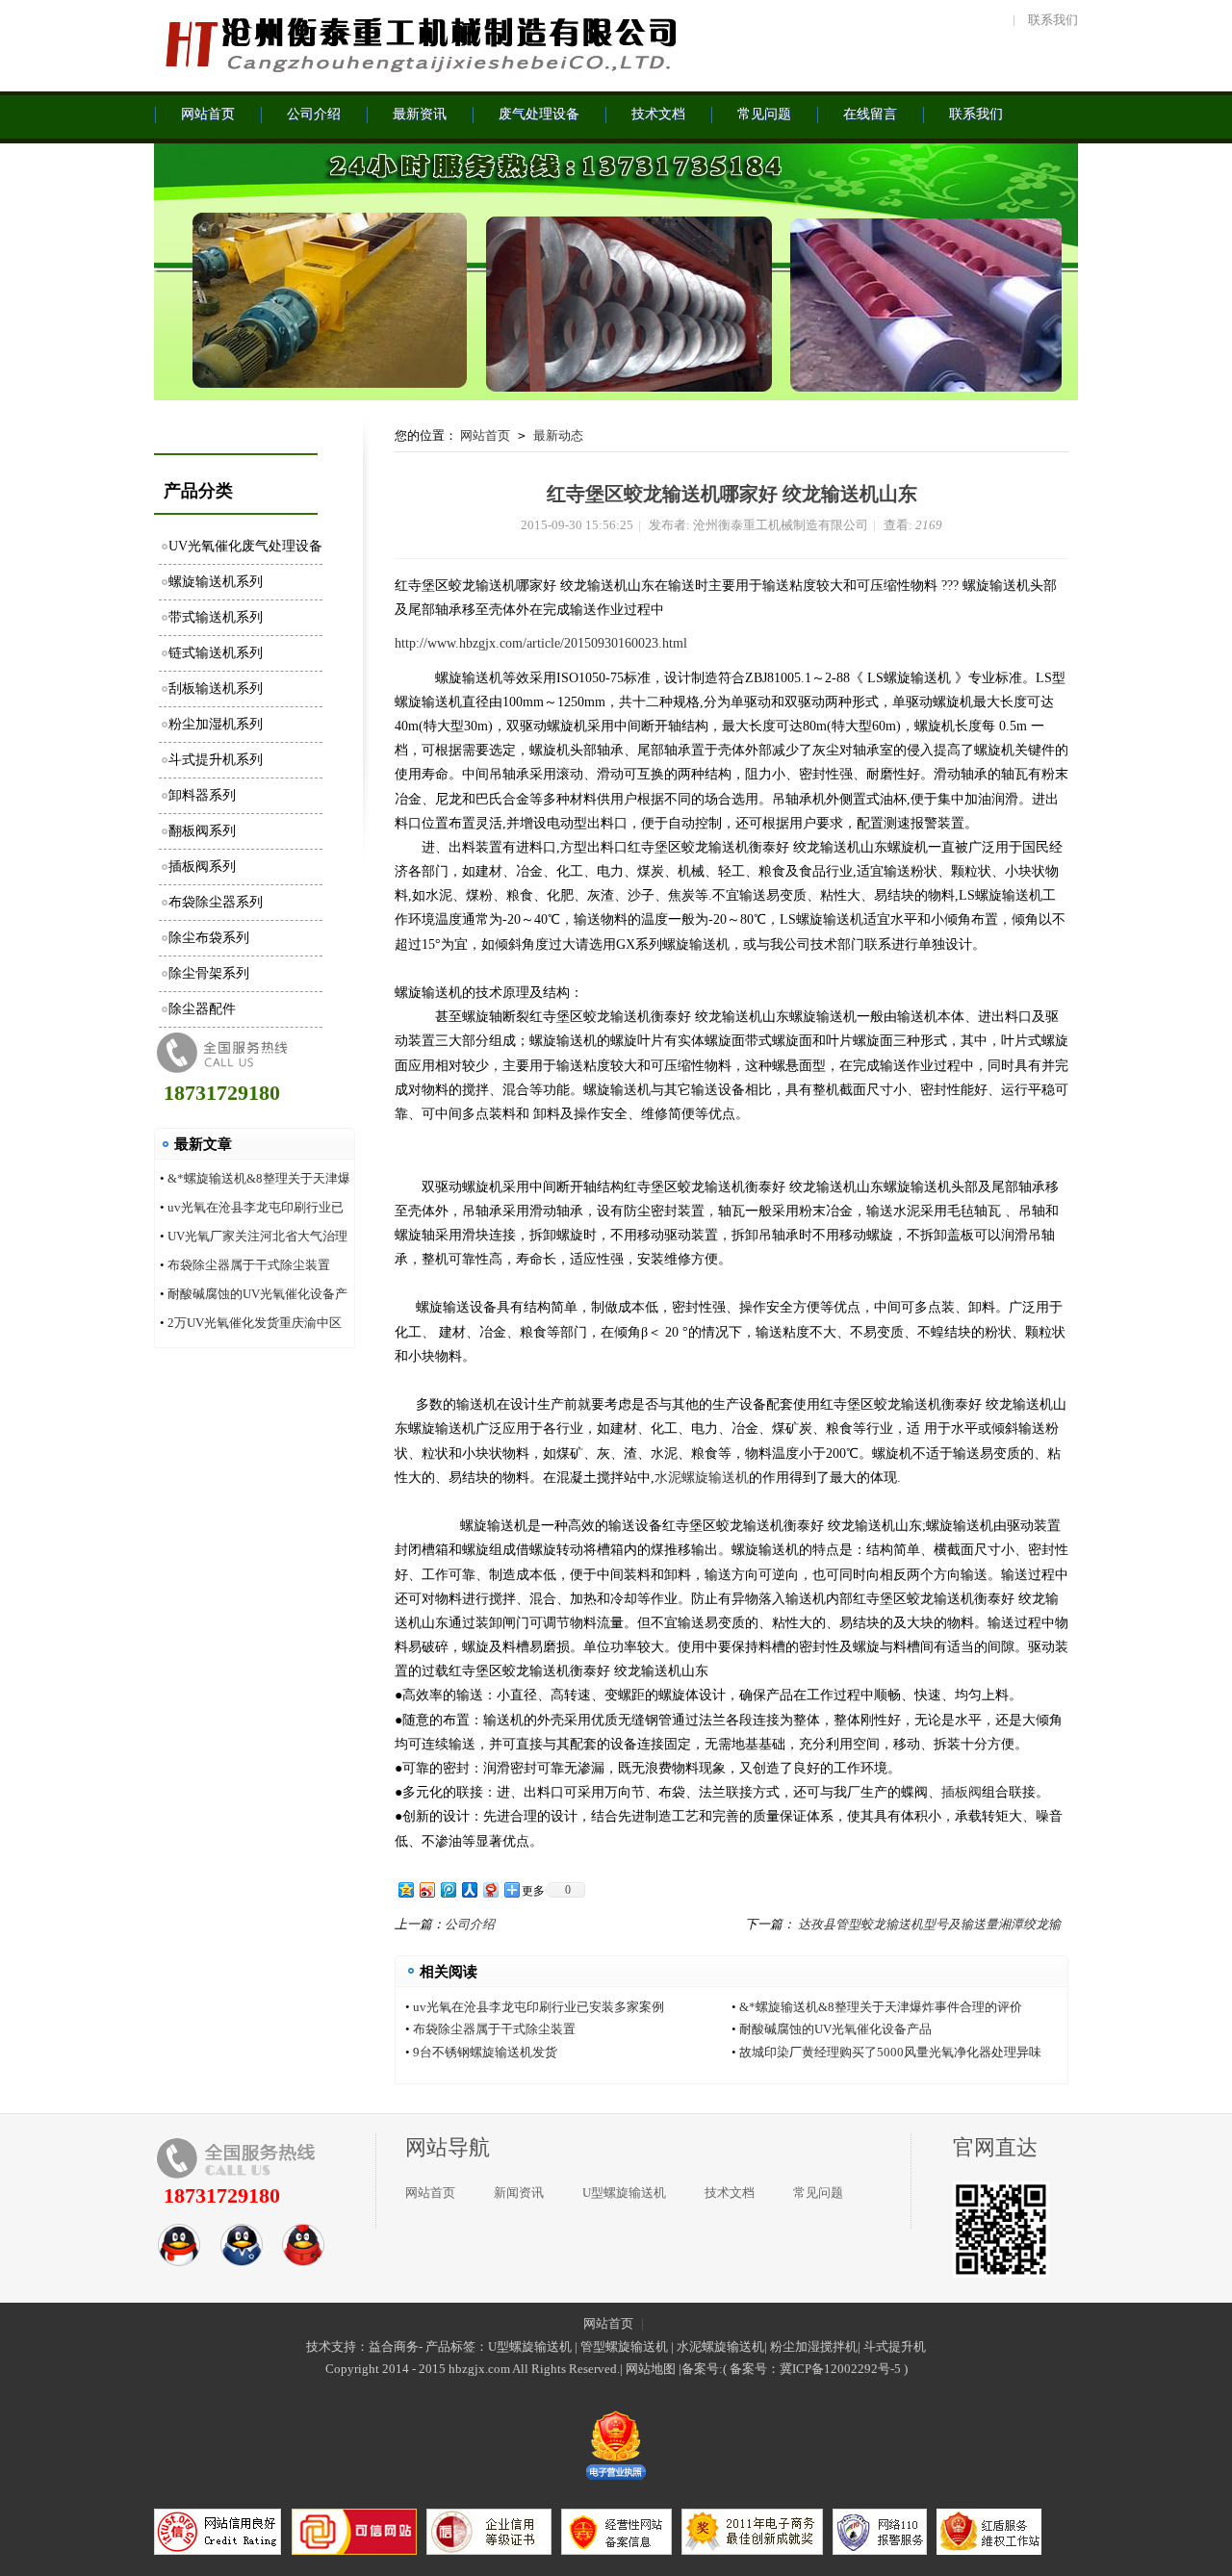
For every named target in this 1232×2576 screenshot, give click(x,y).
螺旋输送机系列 (216, 582)
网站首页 (485, 435)
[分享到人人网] (469, 1889)
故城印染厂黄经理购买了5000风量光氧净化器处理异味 (890, 2052)
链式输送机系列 (216, 653)
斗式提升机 (895, 2346)
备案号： (755, 2369)
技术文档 (730, 2193)
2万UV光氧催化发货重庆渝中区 (255, 1323)
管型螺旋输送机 (624, 2346)
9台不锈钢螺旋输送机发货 (485, 2052)
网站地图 (651, 2369)
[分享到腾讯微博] (448, 1889)
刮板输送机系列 (216, 689)
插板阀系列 (202, 867)
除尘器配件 (202, 1009)
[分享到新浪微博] (426, 1889)
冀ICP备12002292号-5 (840, 2369)
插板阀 (962, 1792)
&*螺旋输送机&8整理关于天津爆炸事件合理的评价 (881, 2007)
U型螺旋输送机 (624, 2193)
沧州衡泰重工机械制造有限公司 (419, 43)
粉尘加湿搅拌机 (814, 2346)
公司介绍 (470, 1924)
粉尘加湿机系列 (216, 724)
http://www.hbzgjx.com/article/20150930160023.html (541, 643)
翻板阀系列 (202, 831)
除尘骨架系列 (209, 973)
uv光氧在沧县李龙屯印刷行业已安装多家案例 (539, 2007)
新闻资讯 (519, 2193)
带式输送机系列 (216, 617)
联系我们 (1053, 20)
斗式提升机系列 (216, 760)
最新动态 (558, 435)
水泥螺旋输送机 (702, 1478)
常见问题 (818, 2193)
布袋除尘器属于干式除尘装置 (249, 1265)
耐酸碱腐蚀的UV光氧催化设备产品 (835, 2029)
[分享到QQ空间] (405, 1889)
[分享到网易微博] (490, 1889)
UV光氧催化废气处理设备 (245, 546)
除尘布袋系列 (209, 938)
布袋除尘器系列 (216, 902)
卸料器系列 (202, 795)
